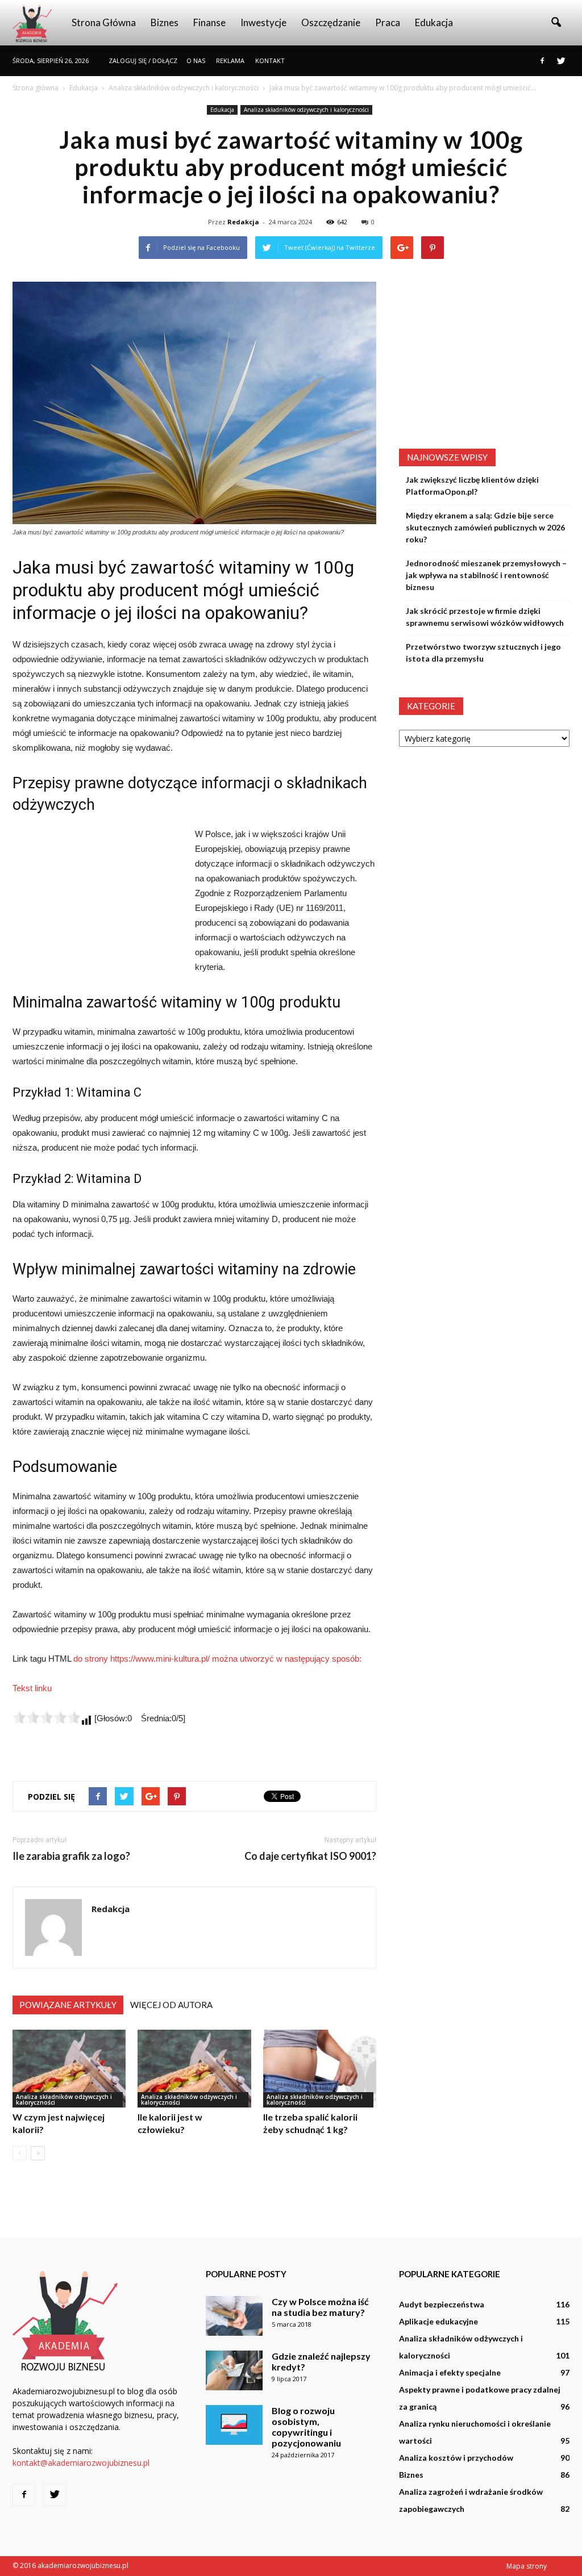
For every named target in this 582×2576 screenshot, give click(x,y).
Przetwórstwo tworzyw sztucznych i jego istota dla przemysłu (483, 653)
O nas (196, 60)
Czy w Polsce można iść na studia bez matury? (320, 2307)
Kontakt (270, 60)
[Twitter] (561, 61)
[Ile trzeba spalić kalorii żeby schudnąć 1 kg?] (320, 2069)
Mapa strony (527, 2566)
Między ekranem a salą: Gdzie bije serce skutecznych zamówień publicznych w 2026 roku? (485, 527)
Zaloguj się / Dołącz (143, 60)
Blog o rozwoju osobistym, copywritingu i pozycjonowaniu (306, 2427)
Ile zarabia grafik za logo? (71, 1856)
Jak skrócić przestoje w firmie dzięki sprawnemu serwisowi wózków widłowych (485, 617)
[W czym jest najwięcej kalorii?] (69, 2069)
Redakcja (243, 222)
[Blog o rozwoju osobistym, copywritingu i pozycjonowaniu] (234, 2425)
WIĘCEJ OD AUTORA (171, 2005)
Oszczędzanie (331, 22)
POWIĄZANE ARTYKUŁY (68, 2005)
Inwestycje (263, 22)
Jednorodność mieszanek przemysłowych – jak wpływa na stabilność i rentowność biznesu (486, 575)
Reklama (230, 60)
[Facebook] (542, 61)
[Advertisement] (98, 903)
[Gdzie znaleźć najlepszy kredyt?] (234, 2370)
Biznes (165, 22)
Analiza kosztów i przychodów (456, 2458)
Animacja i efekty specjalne (450, 2372)
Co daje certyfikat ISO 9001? (310, 1856)
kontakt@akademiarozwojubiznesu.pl (81, 2463)
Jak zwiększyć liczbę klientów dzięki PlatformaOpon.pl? (472, 486)
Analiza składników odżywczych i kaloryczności (306, 110)
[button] (556, 23)
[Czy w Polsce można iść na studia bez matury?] (234, 2316)
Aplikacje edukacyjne (438, 2321)
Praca (388, 22)
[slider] (47, 1717)
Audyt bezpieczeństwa (442, 2304)
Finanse (209, 22)
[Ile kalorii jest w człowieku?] (194, 2069)
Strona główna (104, 22)
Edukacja (434, 22)
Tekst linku (32, 1688)
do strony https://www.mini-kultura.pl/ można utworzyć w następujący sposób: (217, 1659)
